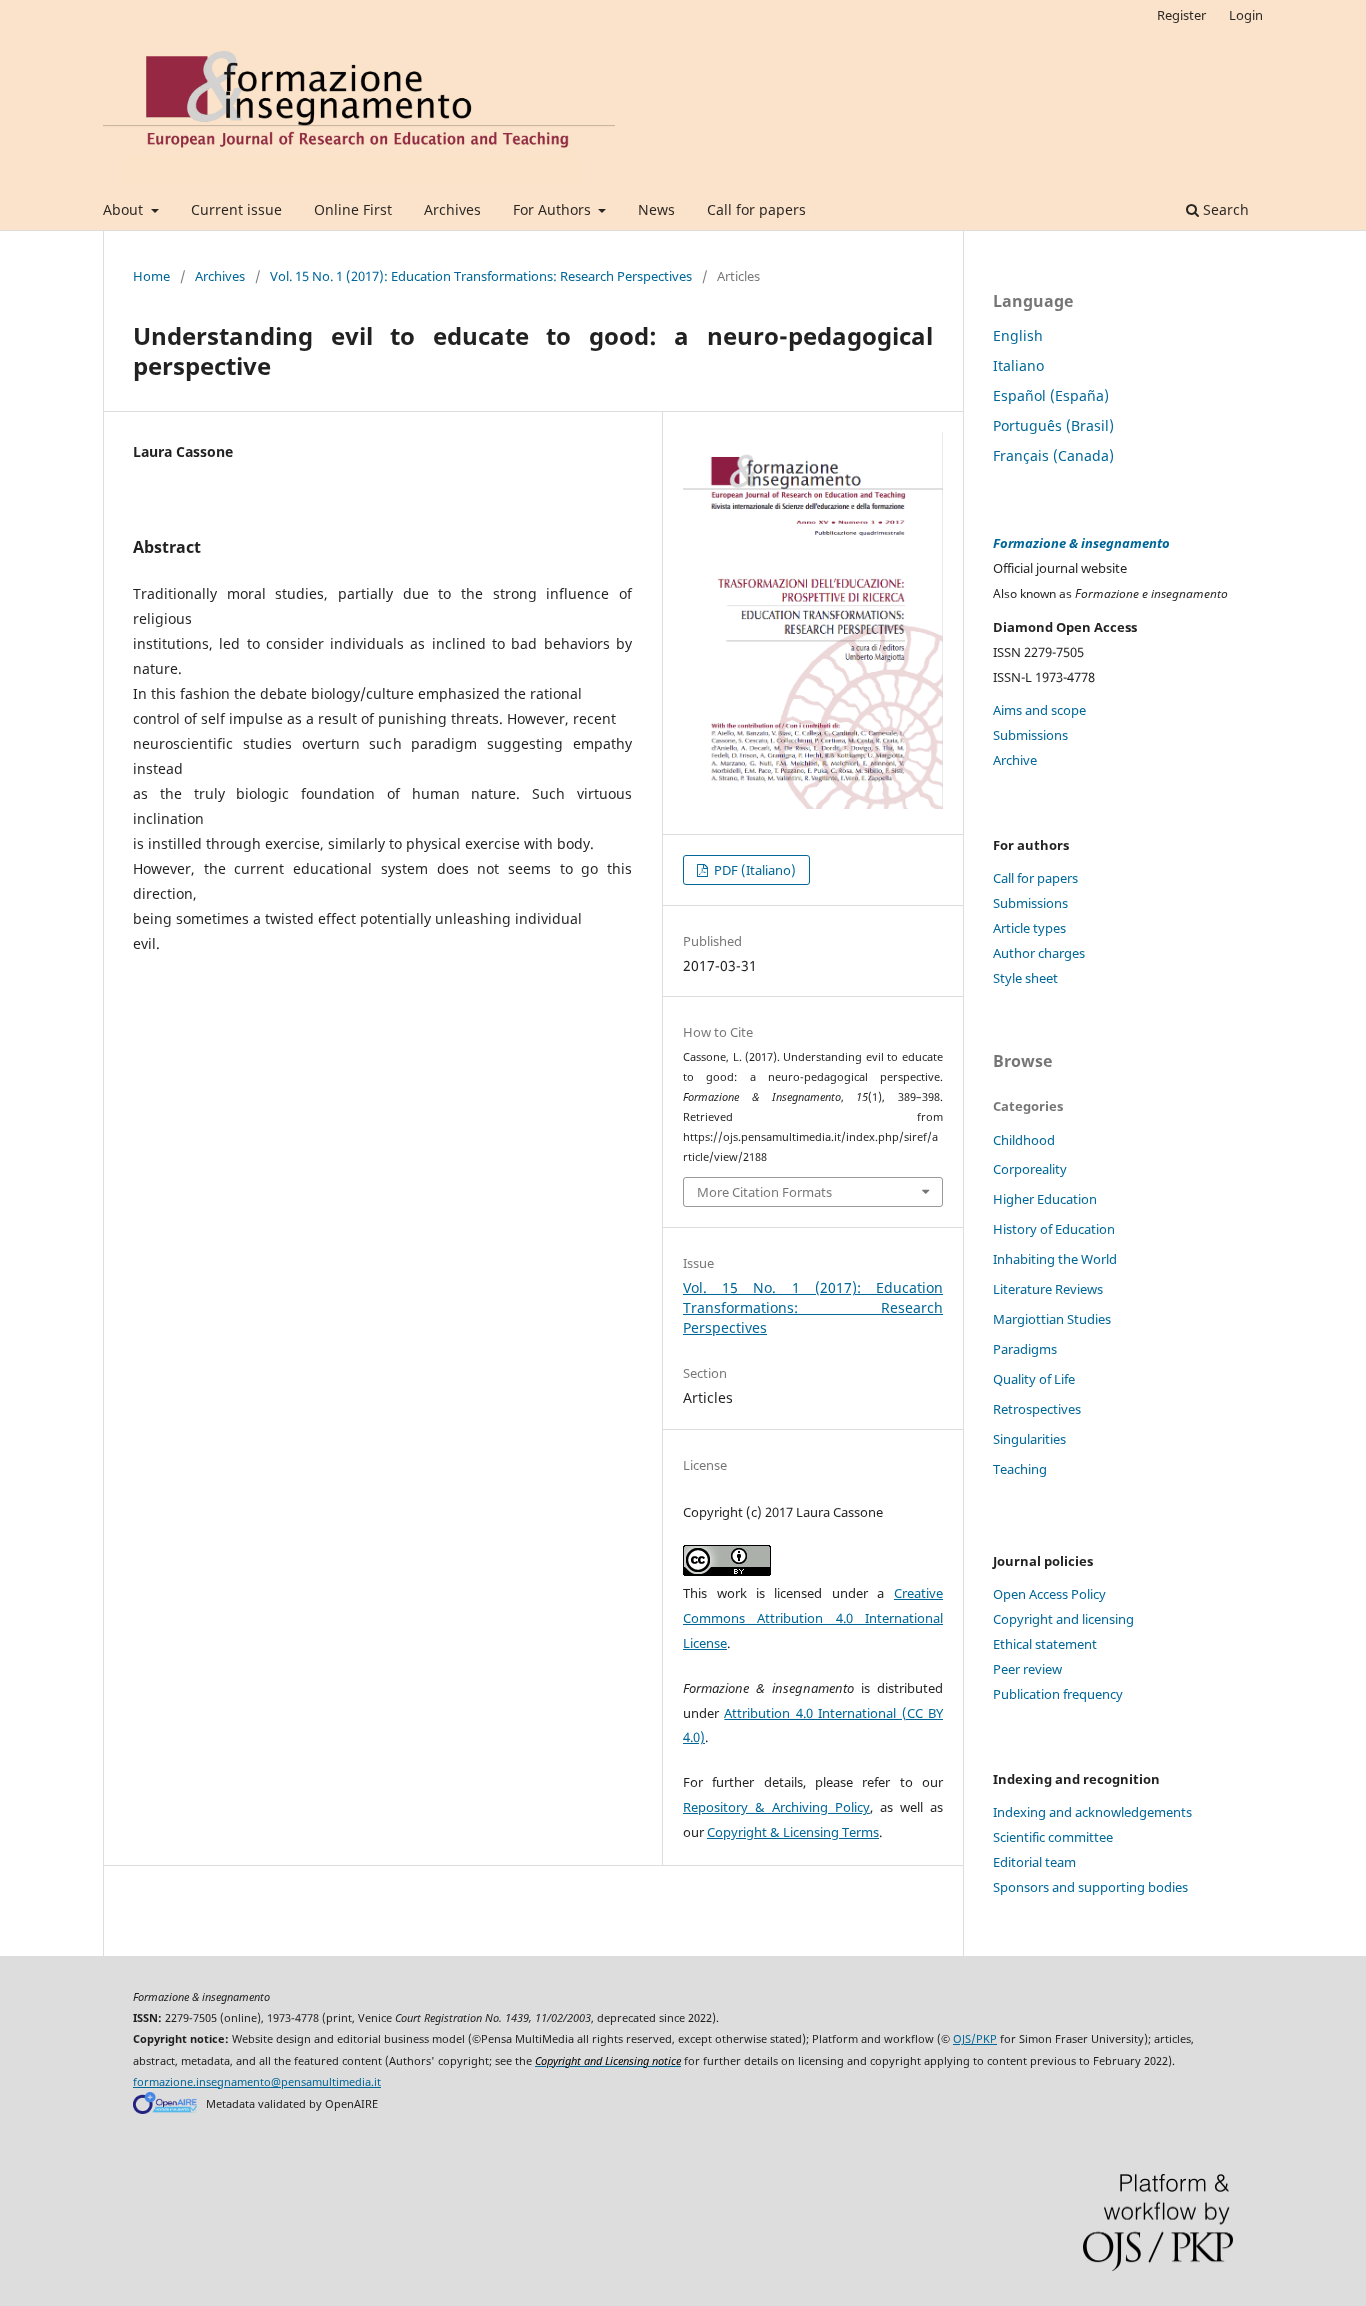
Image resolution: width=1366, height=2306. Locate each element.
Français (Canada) (1053, 455)
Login (1246, 15)
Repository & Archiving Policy (776, 1807)
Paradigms (1025, 1349)
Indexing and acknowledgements (1092, 1812)
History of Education (1054, 1229)
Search (1224, 209)
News (656, 209)
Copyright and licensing (1063, 1619)
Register (1181, 15)
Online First (353, 209)
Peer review (1027, 1669)
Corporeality (1030, 1169)
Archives (452, 209)
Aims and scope (1039, 710)
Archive (1015, 760)
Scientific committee (1053, 1837)
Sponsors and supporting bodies (1090, 1887)
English (1018, 335)
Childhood (1024, 1140)
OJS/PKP (975, 2039)
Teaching (1020, 1469)
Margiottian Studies (1052, 1319)
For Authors (554, 209)
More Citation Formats (764, 1192)
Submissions (1030, 735)
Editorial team (1034, 1862)
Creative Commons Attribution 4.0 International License (813, 1618)
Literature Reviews (1048, 1289)
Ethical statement (1045, 1644)
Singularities (1029, 1439)
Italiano (1018, 365)
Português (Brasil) (1053, 425)
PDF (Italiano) (753, 870)
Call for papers (756, 209)
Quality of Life (1034, 1379)
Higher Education (1045, 1199)
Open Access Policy (1049, 1594)
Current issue (236, 209)
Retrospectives (1037, 1409)
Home (151, 276)
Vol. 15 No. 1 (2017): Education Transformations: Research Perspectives (481, 276)
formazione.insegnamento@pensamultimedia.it (257, 2082)
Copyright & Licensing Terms (793, 1832)
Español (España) (1051, 395)
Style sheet (1025, 978)
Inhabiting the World (1055, 1259)
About (125, 209)
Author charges (1039, 953)
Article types (1029, 928)
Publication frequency (1058, 1694)
